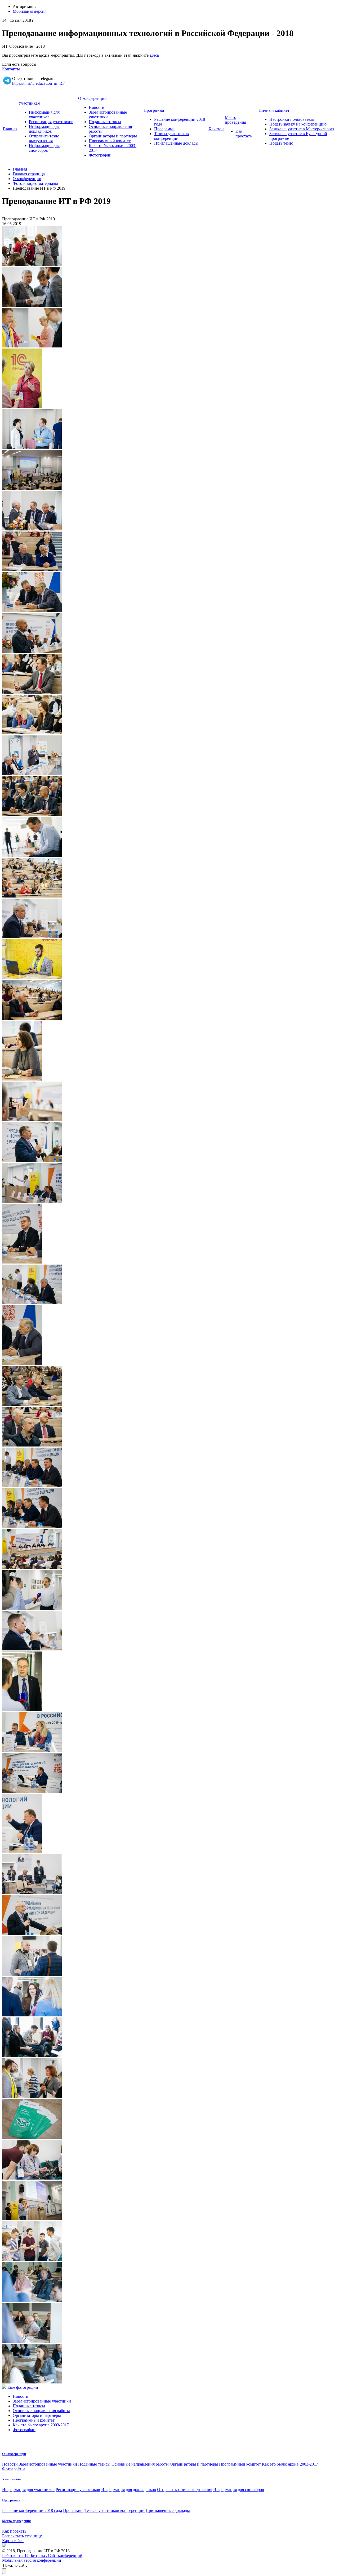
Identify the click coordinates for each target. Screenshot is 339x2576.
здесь (154, 55)
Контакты (11, 69)
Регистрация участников (51, 122)
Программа (154, 110)
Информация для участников (44, 115)
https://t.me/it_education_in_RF (38, 83)
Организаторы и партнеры (113, 136)
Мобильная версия (30, 11)
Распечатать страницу (22, 2536)
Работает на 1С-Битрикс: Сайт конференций (42, 2555)
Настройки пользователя (292, 119)
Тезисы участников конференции (171, 136)
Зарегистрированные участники (42, 2401)
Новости (97, 107)
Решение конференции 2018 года (32, 2510)
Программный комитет (110, 141)
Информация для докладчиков (44, 129)
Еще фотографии (23, 2387)
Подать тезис (281, 143)
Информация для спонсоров (44, 148)
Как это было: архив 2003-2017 (41, 2425)
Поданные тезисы (105, 122)
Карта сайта (13, 2541)
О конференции (92, 98)
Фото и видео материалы (35, 183)
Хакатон (216, 129)
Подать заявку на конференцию (298, 124)
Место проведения (235, 120)
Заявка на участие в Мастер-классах (302, 129)
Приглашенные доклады (176, 143)
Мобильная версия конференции (32, 2560)
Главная (10, 129)
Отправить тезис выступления (44, 138)
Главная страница (29, 174)
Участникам (29, 103)
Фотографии (100, 155)
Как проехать (244, 134)
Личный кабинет (274, 110)
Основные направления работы (41, 2411)
